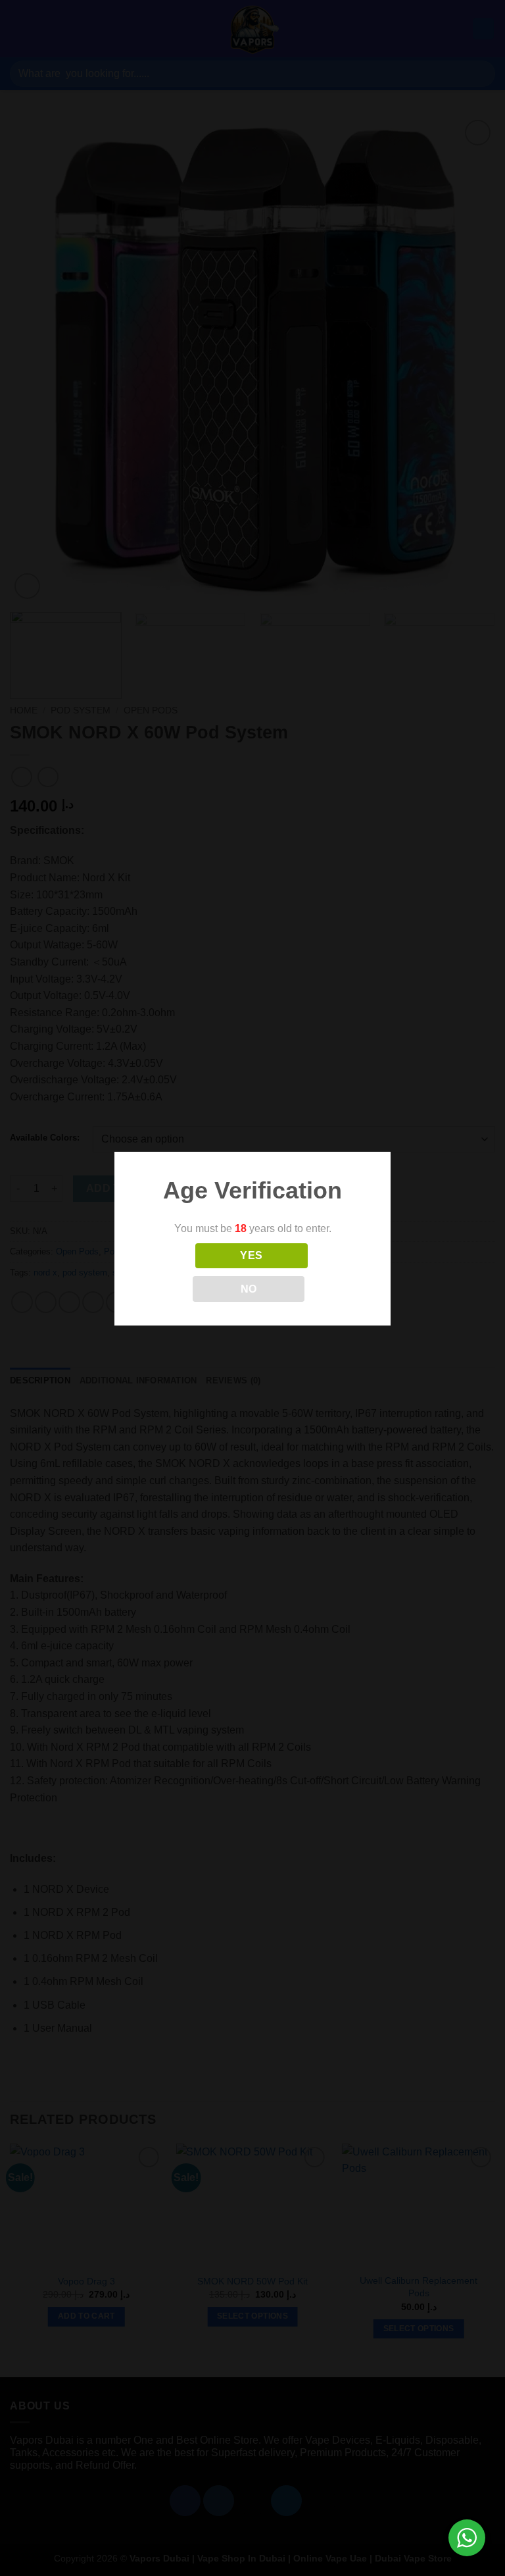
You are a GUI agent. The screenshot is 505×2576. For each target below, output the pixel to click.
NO (249, 1289)
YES (251, 1255)
